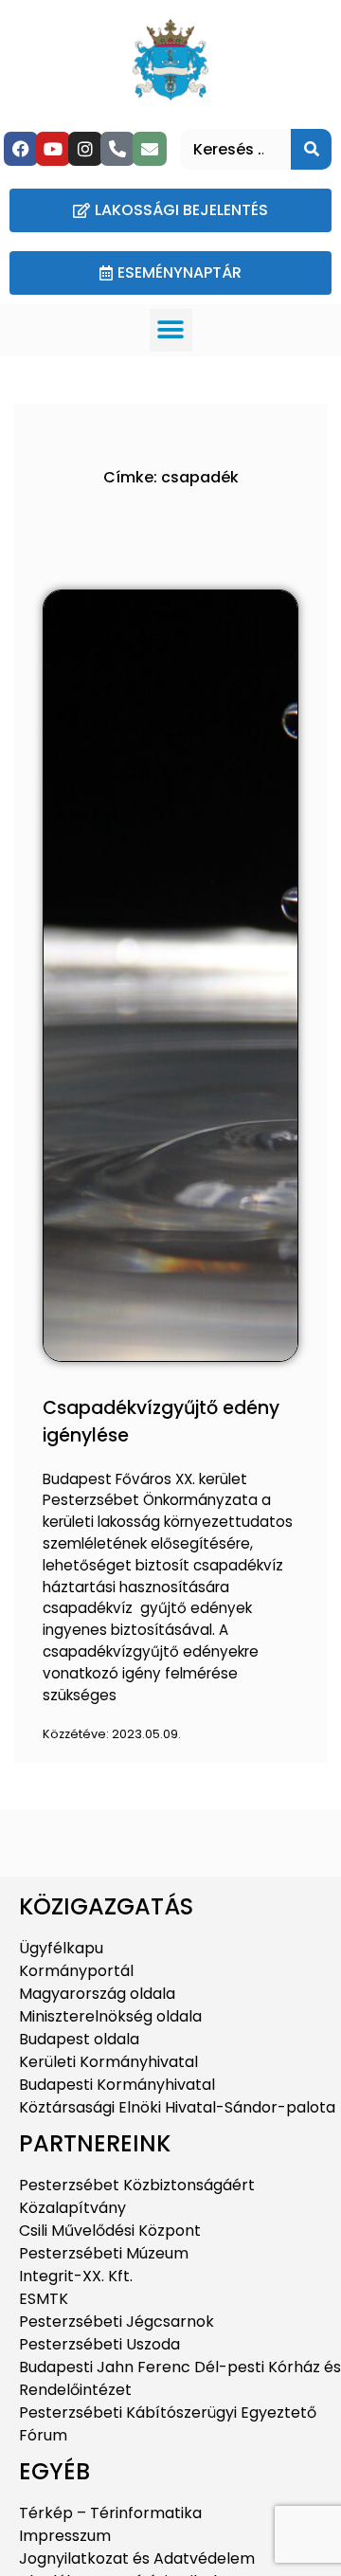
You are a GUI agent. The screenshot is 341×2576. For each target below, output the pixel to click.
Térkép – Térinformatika (110, 2513)
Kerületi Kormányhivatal (108, 2062)
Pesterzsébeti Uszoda (99, 2344)
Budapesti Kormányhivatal (117, 2085)
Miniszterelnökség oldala (110, 2016)
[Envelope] (150, 149)
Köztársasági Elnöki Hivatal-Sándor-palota (177, 2107)
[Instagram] (85, 149)
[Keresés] (311, 149)
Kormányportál (76, 1971)
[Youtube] (53, 149)
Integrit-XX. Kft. (76, 2276)
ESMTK (44, 2299)
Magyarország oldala (97, 1994)
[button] (171, 330)
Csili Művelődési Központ (110, 2231)
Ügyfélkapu (61, 1948)
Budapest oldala (79, 2039)
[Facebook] (21, 149)
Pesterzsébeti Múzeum (104, 2253)
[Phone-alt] (117, 149)
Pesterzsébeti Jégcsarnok (117, 2322)
